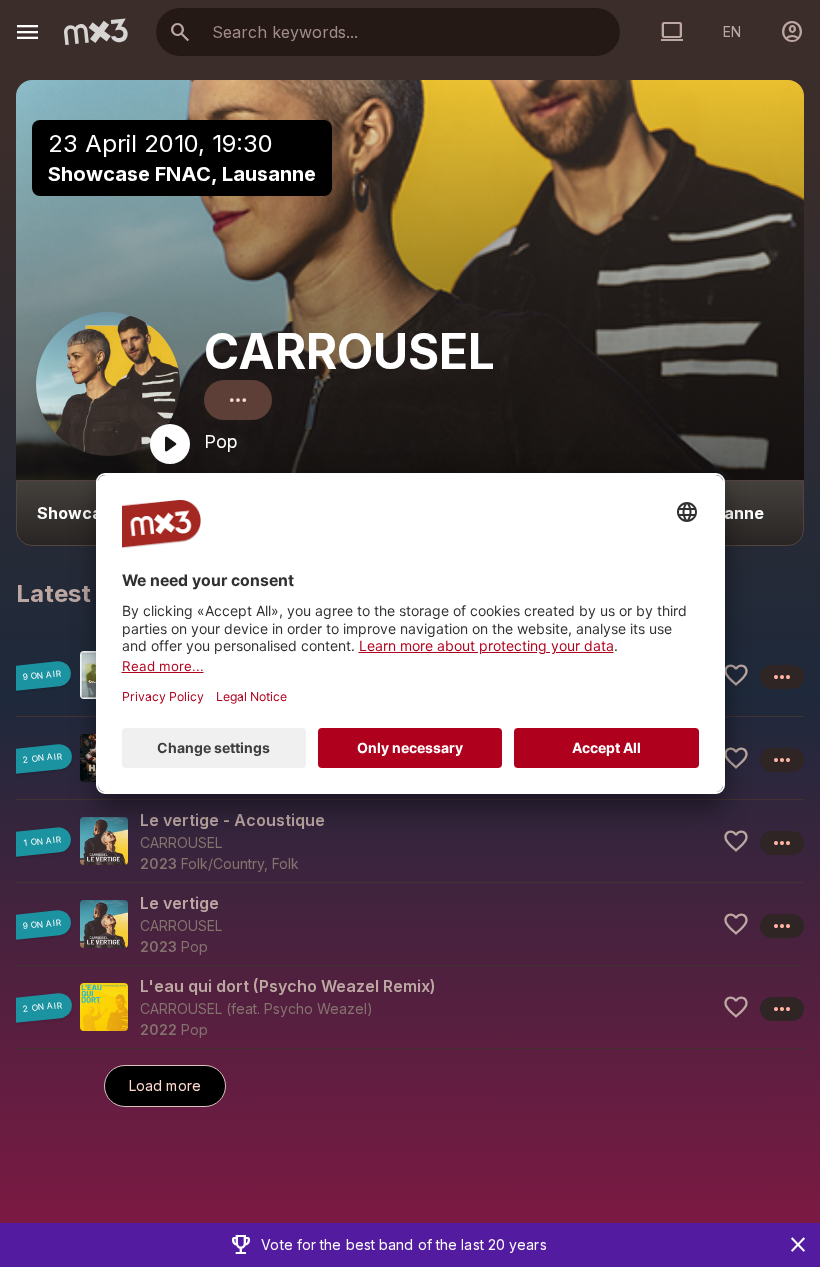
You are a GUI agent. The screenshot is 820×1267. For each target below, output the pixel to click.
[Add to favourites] (736, 675)
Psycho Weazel (315, 1008)
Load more (165, 1085)
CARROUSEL (349, 351)
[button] (410, 840)
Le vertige (179, 903)
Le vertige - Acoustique (232, 820)
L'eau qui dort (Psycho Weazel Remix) (288, 986)
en (732, 31)
